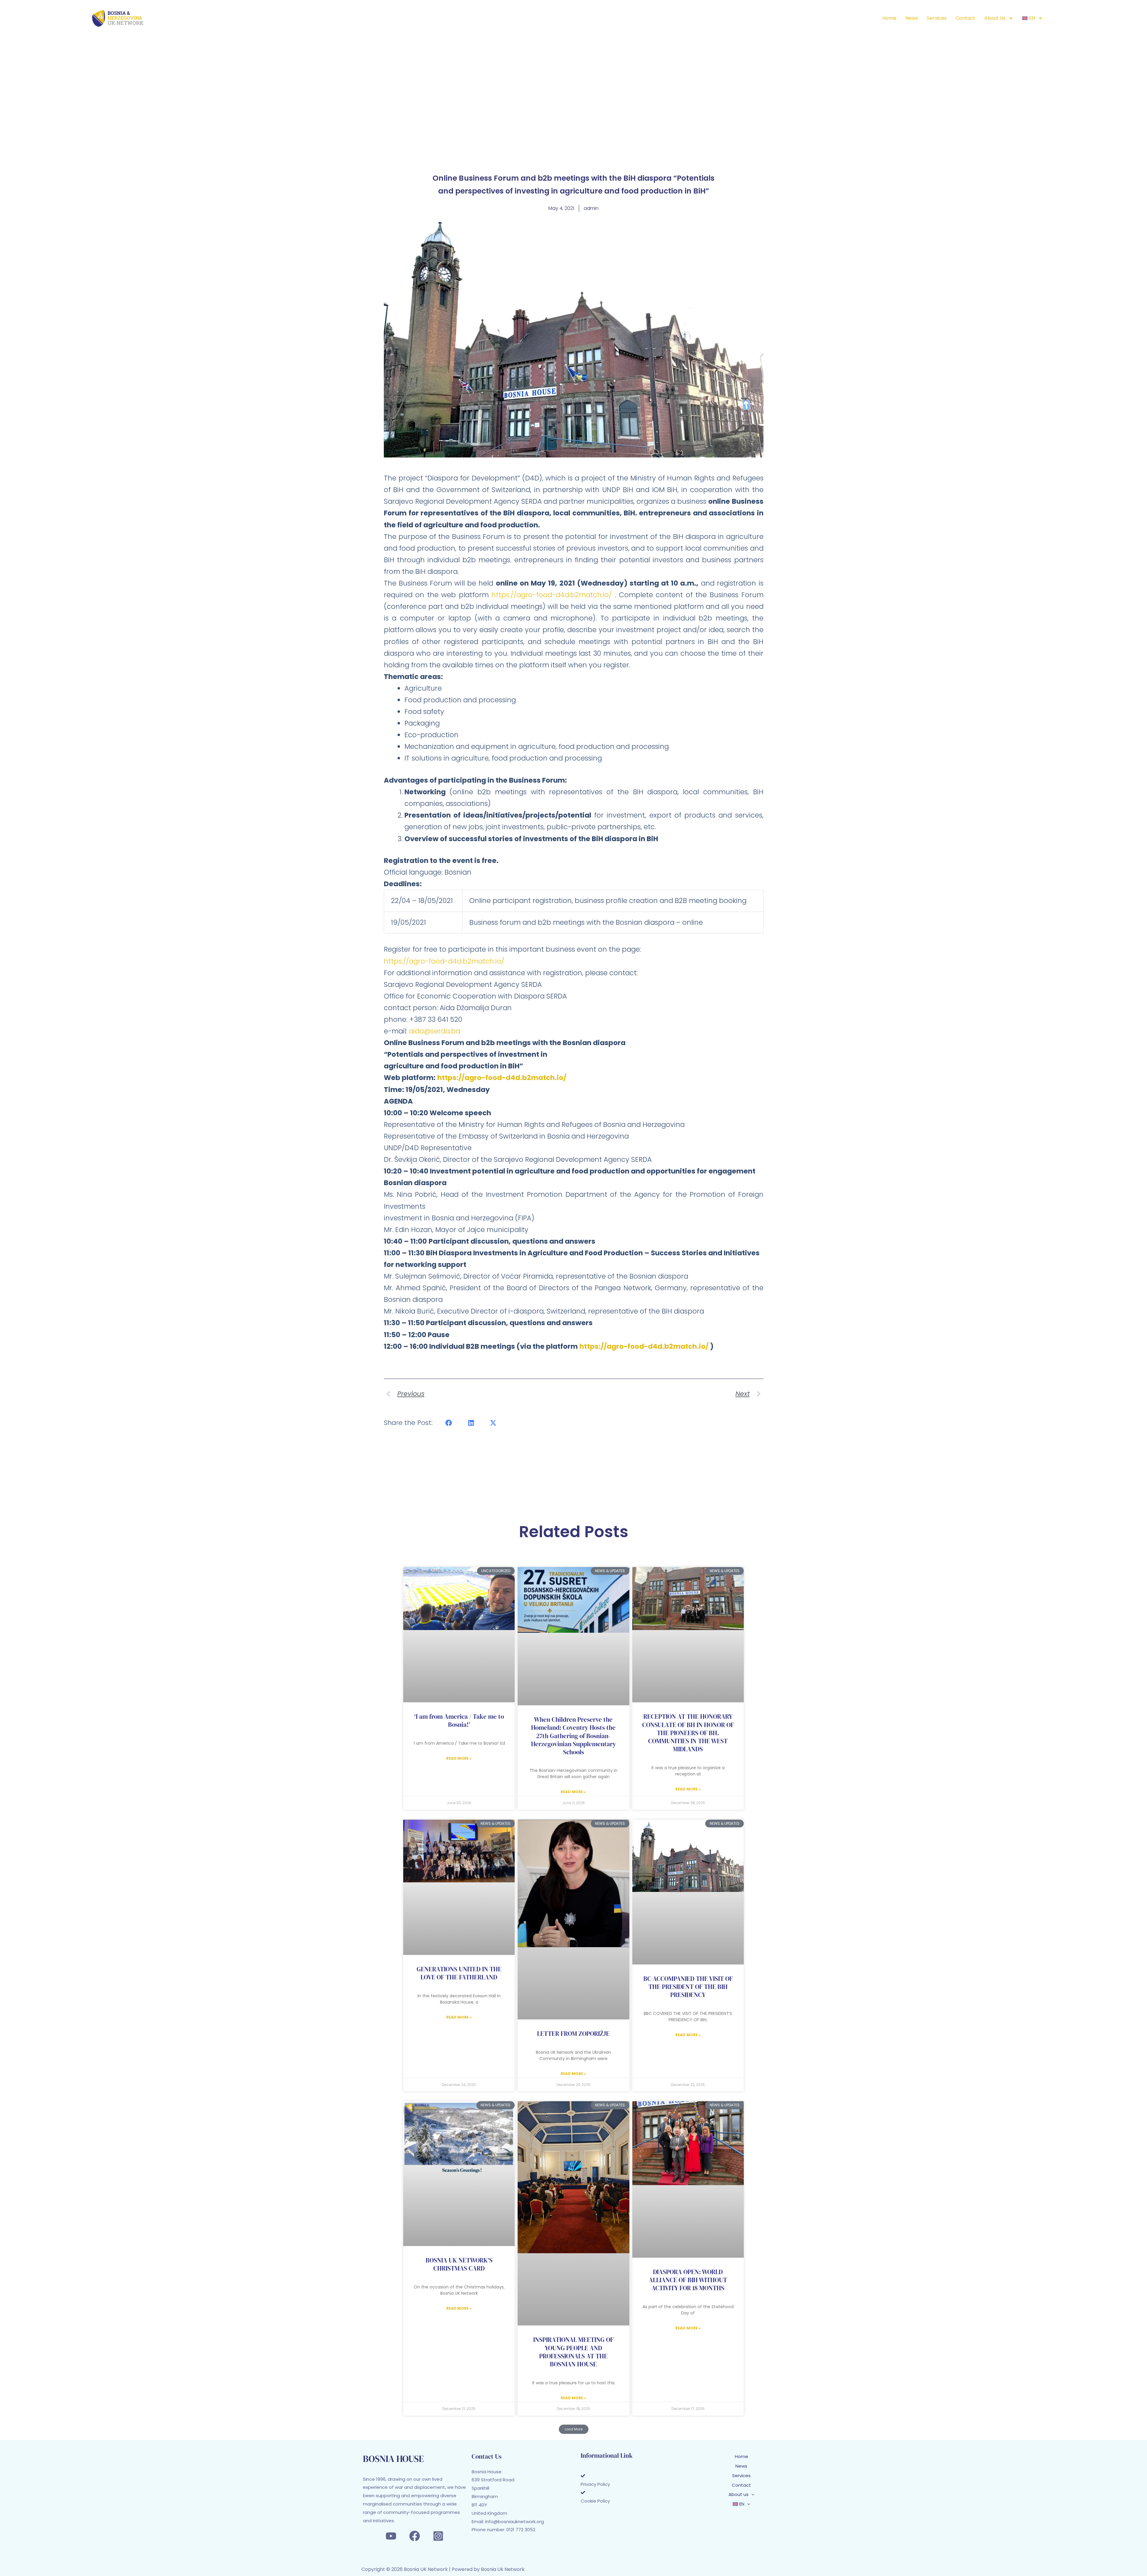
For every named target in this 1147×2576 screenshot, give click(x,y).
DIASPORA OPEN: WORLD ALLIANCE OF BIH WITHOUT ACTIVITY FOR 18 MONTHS (688, 2280)
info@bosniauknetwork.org (515, 2522)
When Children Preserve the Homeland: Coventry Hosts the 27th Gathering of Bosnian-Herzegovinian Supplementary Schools (573, 1736)
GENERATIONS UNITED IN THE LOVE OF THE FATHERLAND (459, 1973)
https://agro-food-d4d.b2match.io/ (552, 595)
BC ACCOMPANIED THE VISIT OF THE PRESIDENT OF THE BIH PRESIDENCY (688, 1987)
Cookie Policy (595, 2501)
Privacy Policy (595, 2484)
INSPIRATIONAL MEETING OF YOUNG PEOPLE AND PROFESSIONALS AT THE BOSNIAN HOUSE (573, 2352)
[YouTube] (391, 2536)
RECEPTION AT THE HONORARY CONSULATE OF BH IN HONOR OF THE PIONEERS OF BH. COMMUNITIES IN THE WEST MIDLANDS (688, 1733)
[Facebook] (415, 2536)
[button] (449, 1423)
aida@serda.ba (435, 1031)
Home (889, 18)
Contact (965, 18)
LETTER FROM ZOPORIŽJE (573, 2034)
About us (995, 18)
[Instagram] (438, 2536)
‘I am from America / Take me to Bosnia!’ (459, 1721)
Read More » (459, 1758)
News (912, 18)
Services (937, 18)
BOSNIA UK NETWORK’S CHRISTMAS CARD (459, 2264)
